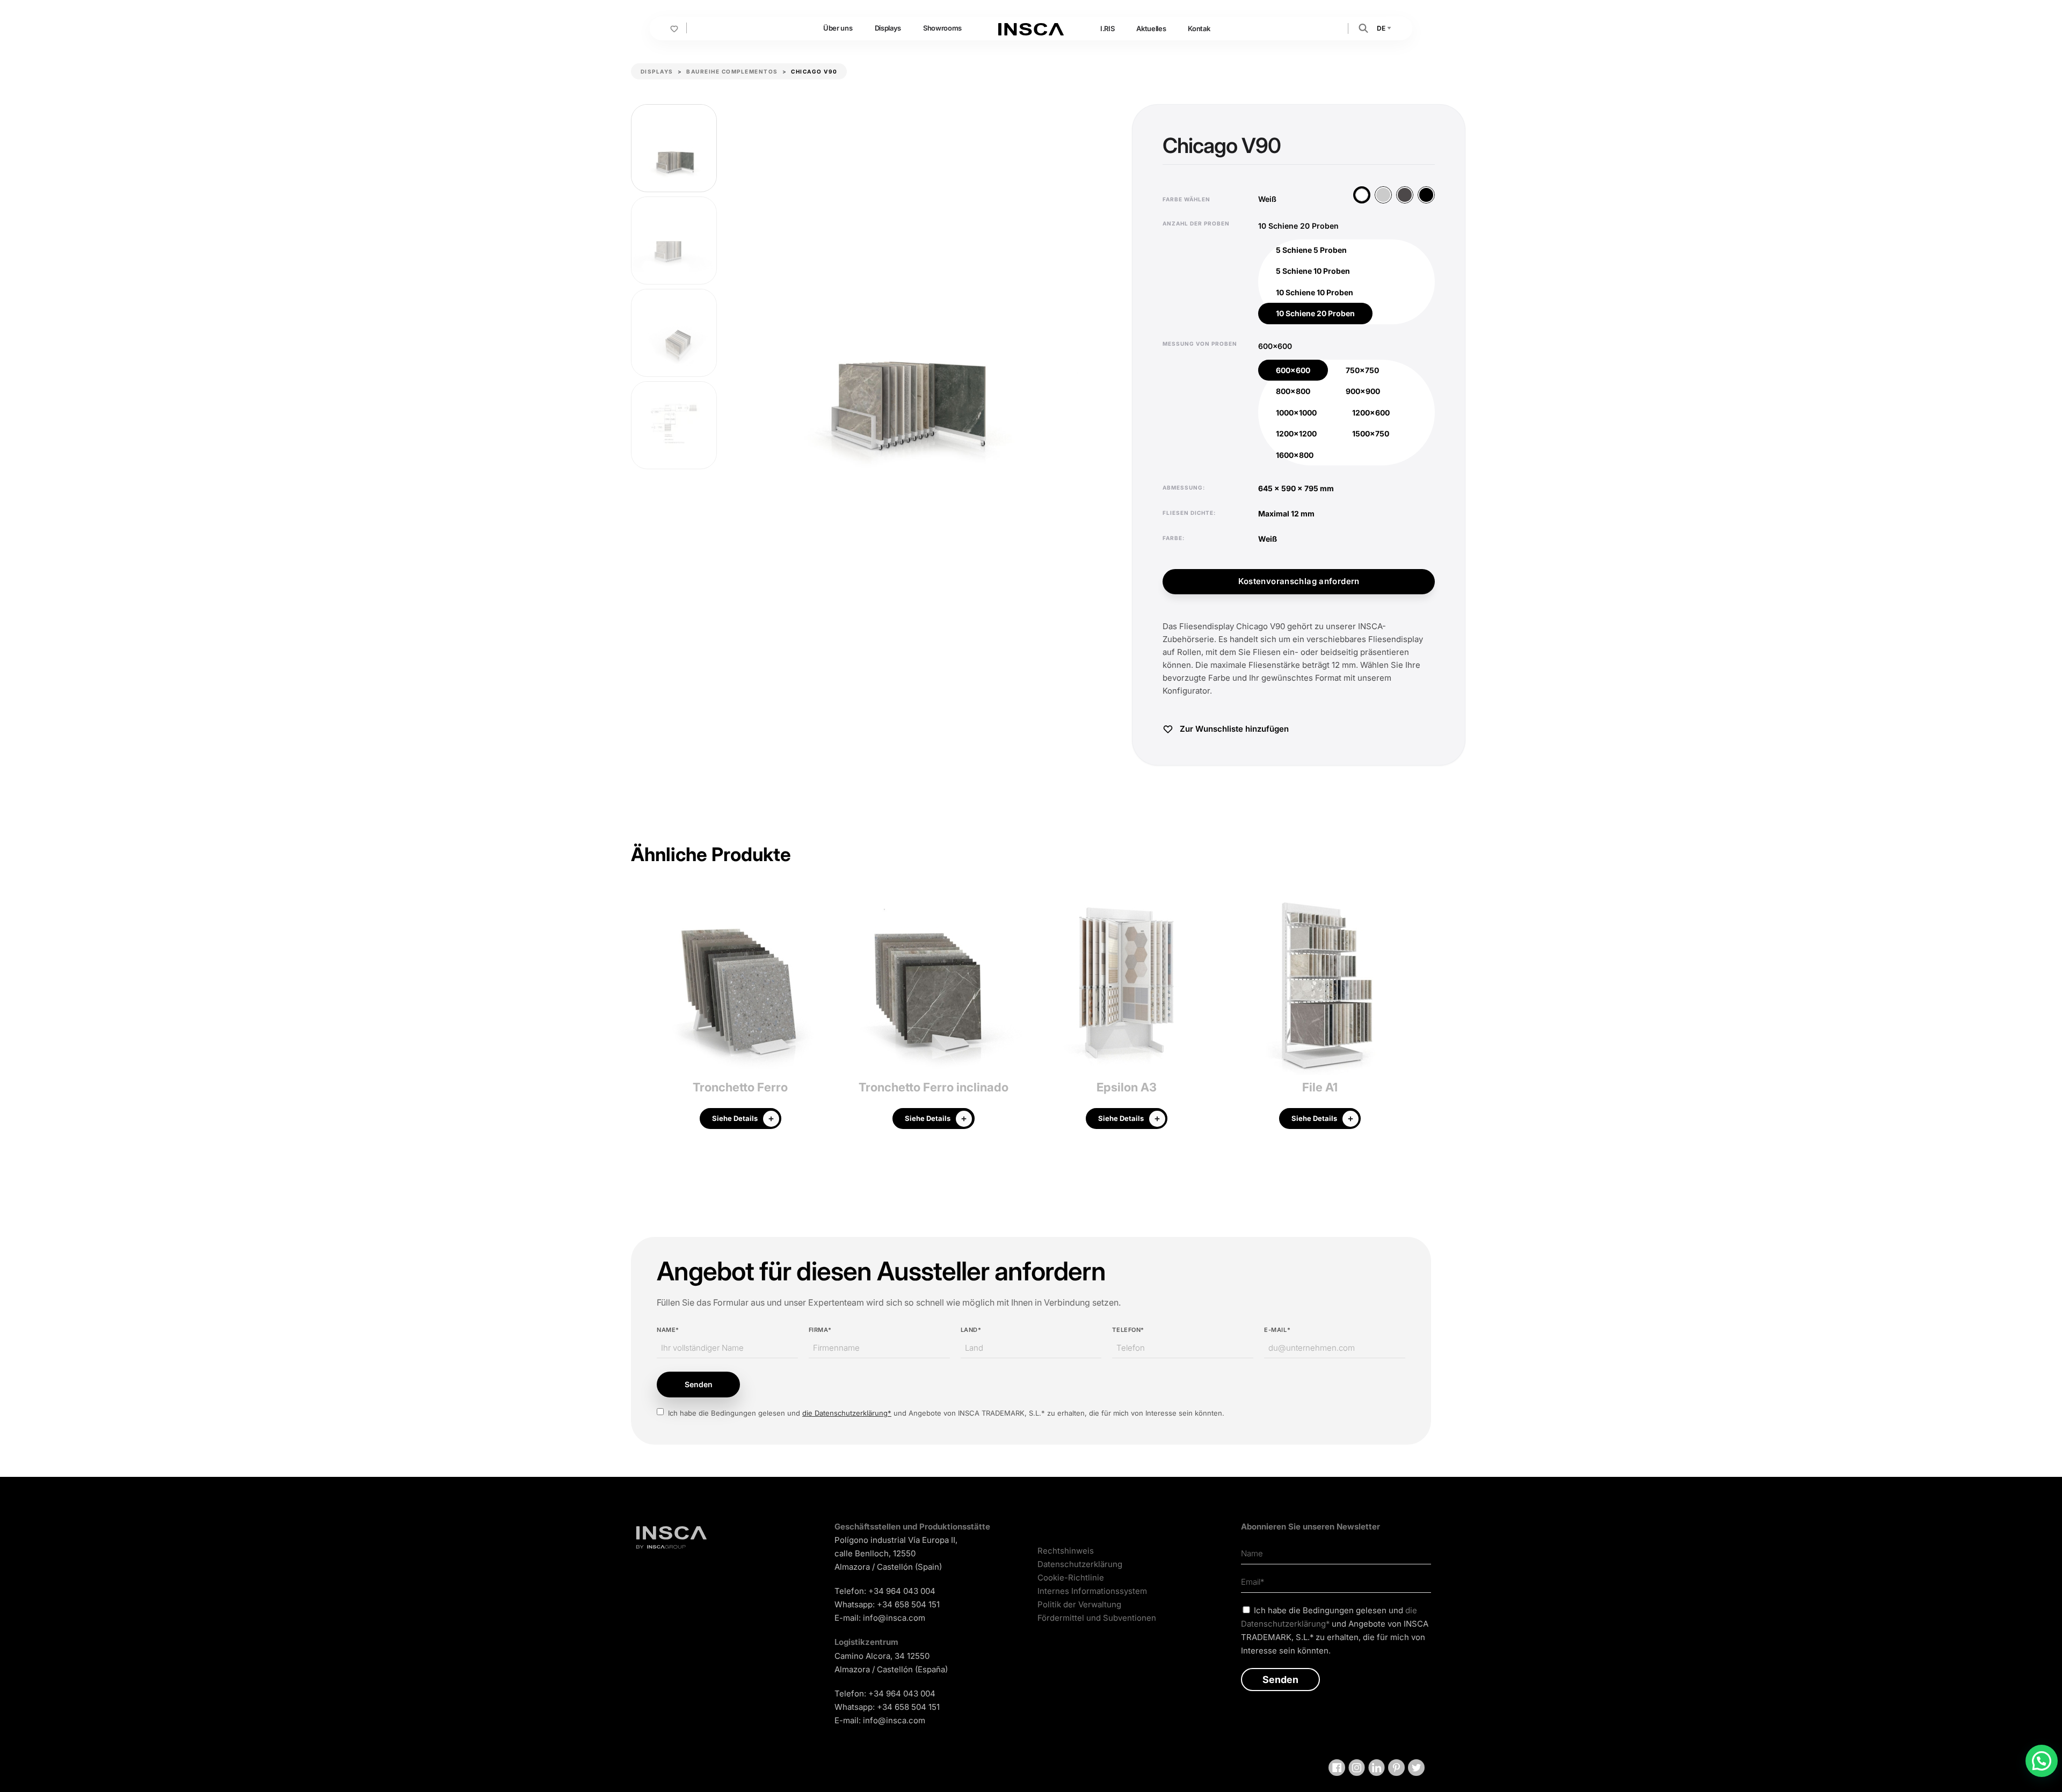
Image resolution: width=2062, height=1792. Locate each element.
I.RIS (1107, 28)
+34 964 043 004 (902, 1591)
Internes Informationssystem (1092, 1591)
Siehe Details (735, 1118)
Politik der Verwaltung (1079, 1604)
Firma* (820, 1330)
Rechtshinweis (1066, 1551)
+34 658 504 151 (908, 1604)
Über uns (838, 28)
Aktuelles (1151, 28)
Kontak (1199, 28)
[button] (1363, 28)
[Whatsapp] (2042, 1761)
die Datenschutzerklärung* (847, 1413)
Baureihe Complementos (732, 71)
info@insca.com (894, 1618)
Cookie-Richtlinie (1071, 1578)
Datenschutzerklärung (1080, 1564)
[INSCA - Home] (1031, 28)
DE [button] (1382, 28)
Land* (971, 1330)
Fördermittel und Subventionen (1097, 1618)
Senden (699, 1384)
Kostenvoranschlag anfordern (1299, 581)
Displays (888, 28)
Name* (668, 1330)
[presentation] (639, 1015)
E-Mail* (1277, 1330)
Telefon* (1128, 1330)
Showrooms (942, 28)
